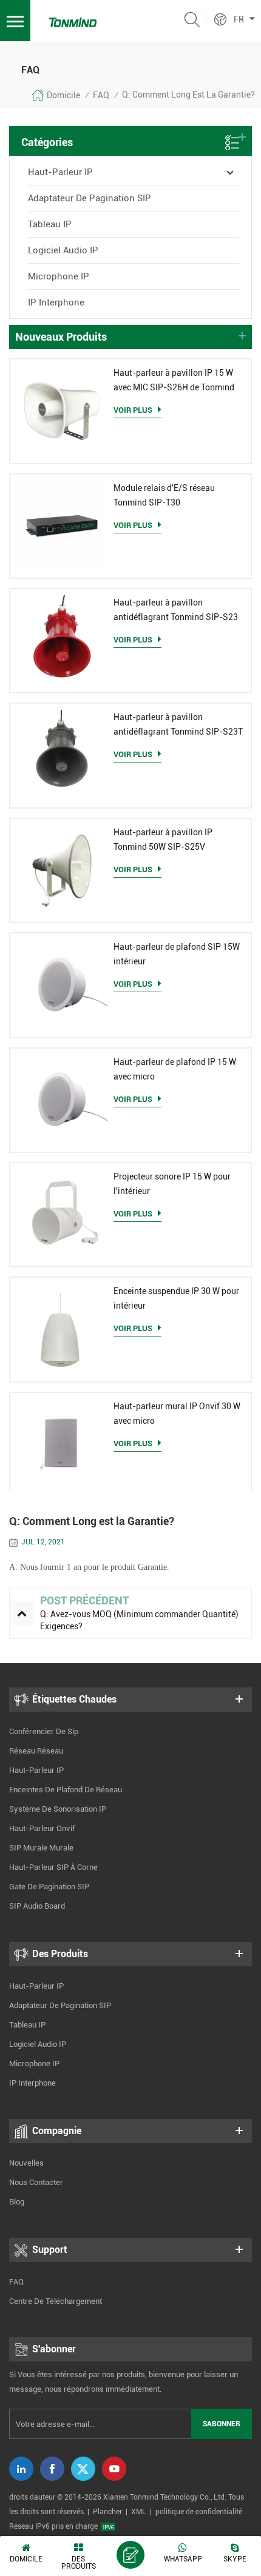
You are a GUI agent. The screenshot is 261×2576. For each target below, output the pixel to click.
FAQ (101, 95)
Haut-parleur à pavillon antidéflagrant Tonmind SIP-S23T (178, 724)
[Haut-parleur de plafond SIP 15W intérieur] (62, 985)
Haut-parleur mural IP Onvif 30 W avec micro (177, 1413)
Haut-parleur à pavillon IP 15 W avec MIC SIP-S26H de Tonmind (174, 380)
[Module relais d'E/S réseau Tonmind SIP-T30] (62, 526)
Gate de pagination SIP (49, 1887)
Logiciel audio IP (63, 250)
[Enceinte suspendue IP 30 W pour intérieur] (62, 1329)
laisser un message (130, 2555)
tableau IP (50, 224)
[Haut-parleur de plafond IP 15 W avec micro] (62, 1100)
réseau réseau (36, 1751)
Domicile (63, 95)
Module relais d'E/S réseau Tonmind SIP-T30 (164, 495)
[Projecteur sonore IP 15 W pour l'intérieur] (62, 1215)
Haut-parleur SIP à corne (53, 1867)
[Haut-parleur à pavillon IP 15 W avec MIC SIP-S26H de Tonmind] (62, 411)
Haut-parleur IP (60, 172)
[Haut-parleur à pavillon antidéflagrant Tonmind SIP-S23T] (62, 755)
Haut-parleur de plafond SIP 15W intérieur (177, 954)
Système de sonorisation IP (58, 1809)
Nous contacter (36, 2182)
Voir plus (133, 410)
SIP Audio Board (37, 1906)
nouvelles (26, 2163)
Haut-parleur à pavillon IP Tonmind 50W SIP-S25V (163, 839)
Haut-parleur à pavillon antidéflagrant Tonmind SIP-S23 (176, 610)
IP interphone (56, 302)
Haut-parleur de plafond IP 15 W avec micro (175, 1069)
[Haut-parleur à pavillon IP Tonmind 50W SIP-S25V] (62, 870)
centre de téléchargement (56, 2301)
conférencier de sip (44, 1731)
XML (139, 2512)
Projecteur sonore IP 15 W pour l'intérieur (172, 1184)
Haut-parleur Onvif (42, 1828)
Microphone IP (59, 276)
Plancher (107, 2512)
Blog (17, 2202)
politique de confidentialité (199, 2512)
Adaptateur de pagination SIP (90, 198)
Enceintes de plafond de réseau (66, 1790)
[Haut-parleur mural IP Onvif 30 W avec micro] (62, 1444)
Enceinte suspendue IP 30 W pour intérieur (176, 1298)
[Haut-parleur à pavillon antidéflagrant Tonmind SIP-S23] (62, 641)
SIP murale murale (41, 1848)
